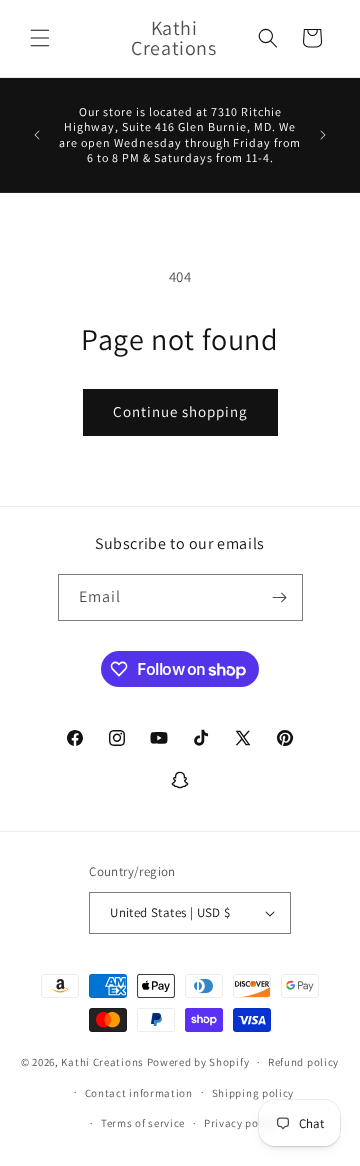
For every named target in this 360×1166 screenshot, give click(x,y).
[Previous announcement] (37, 135)
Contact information (139, 1093)
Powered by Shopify (198, 1062)
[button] (40, 38)
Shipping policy (253, 1093)
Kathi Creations (103, 1062)
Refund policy (303, 1062)
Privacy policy (241, 1123)
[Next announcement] (323, 135)
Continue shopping (180, 411)
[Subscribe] (280, 597)
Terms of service (143, 1123)
